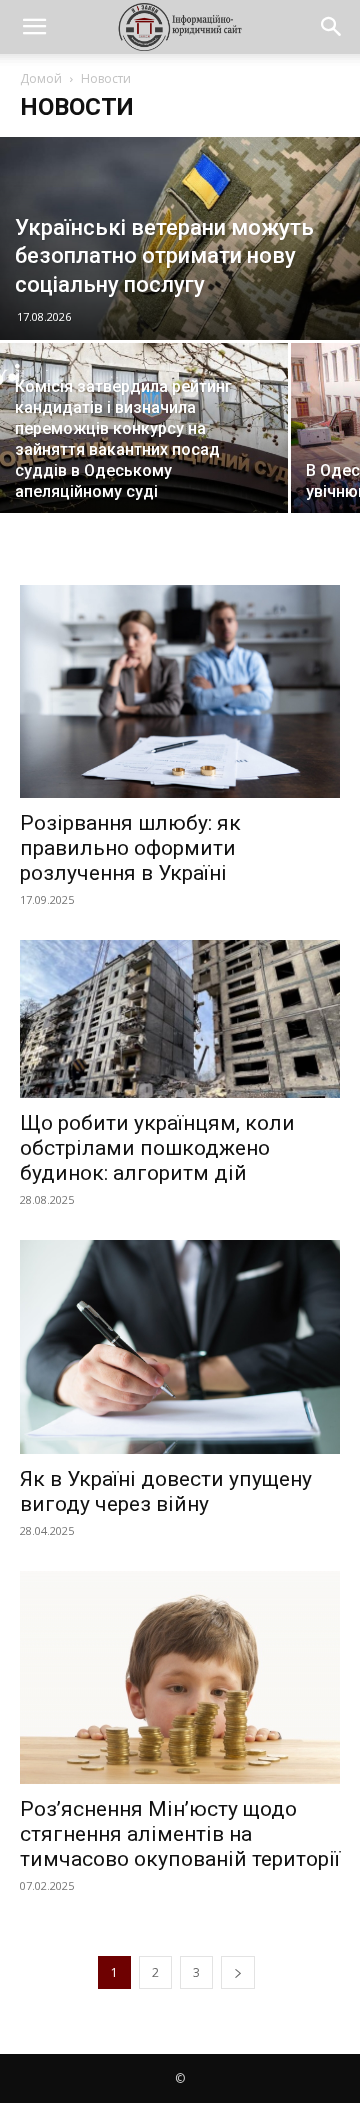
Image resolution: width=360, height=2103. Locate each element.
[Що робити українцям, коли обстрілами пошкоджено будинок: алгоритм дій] (180, 1019)
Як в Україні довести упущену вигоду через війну (166, 1491)
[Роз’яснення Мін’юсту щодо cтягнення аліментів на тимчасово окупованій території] (180, 1677)
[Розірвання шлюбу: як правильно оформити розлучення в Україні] (180, 692)
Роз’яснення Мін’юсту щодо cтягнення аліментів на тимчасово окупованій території (180, 1834)
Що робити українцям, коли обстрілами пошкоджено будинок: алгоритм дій (157, 1148)
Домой (41, 78)
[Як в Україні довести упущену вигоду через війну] (180, 1347)
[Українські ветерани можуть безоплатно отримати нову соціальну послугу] (180, 238)
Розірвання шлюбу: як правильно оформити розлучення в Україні (130, 848)
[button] (34, 27)
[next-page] (238, 1972)
